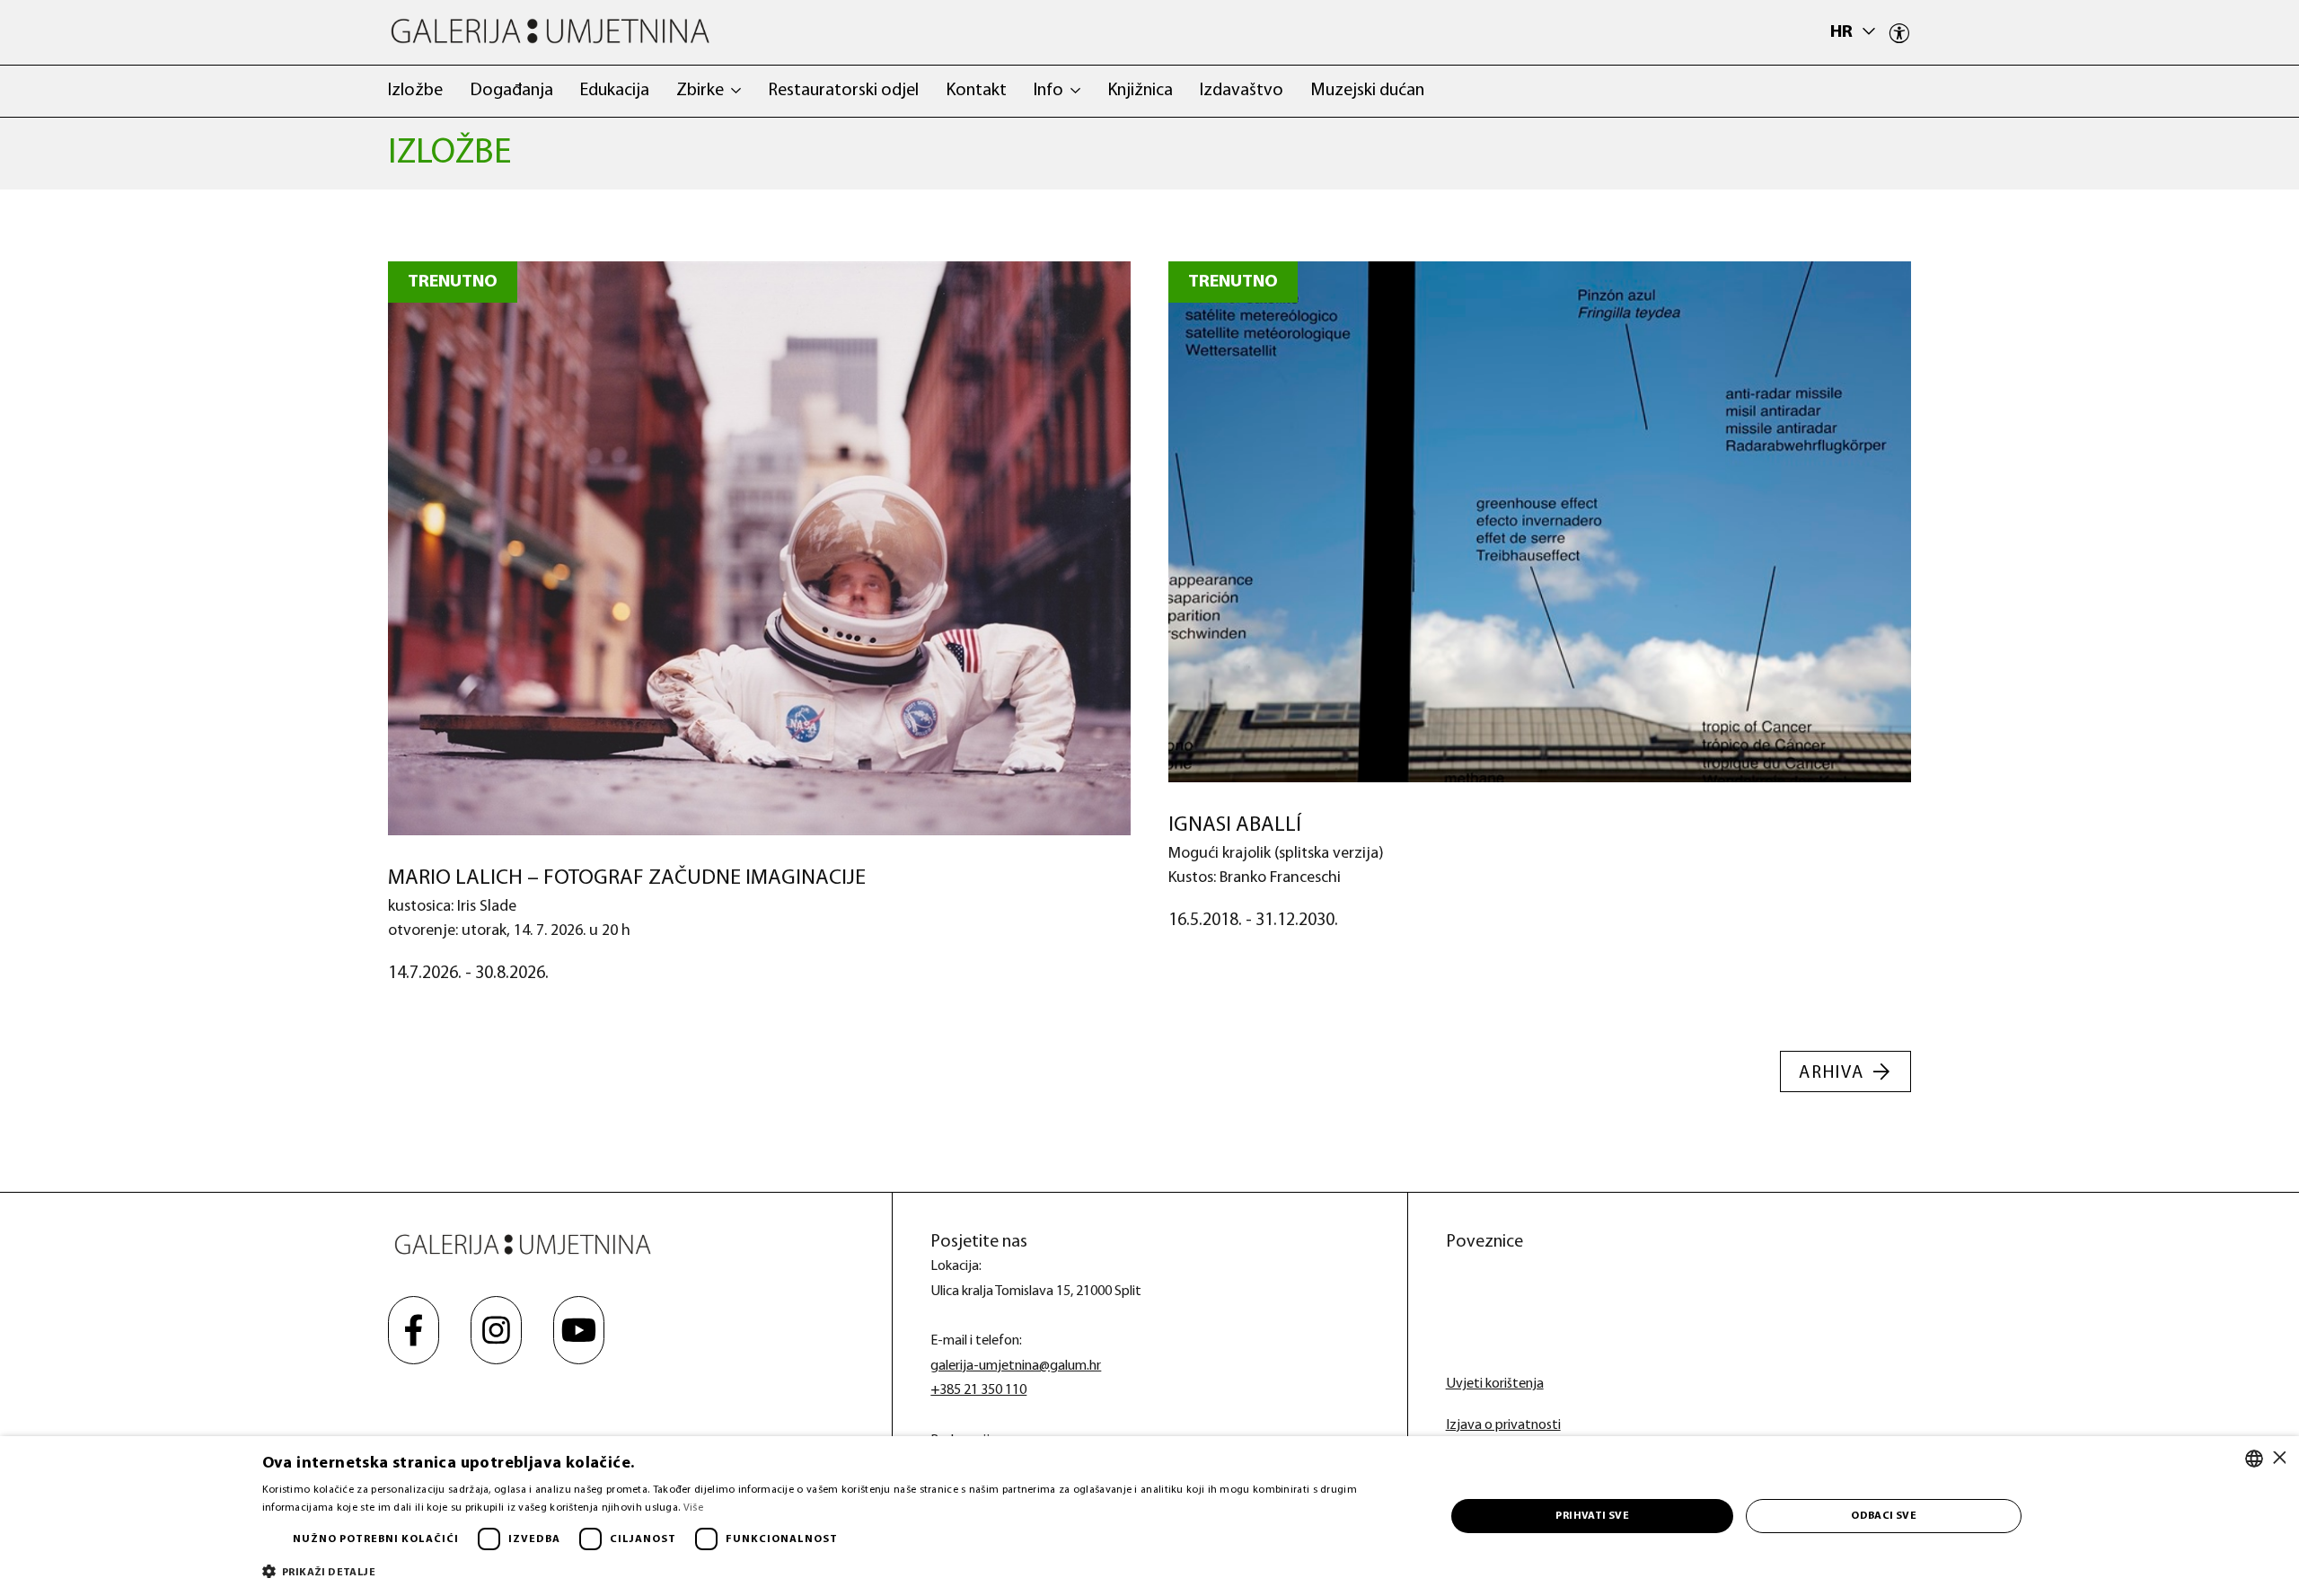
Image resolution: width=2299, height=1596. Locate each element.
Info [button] (1048, 91)
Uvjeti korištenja (1495, 1384)
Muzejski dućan (1367, 91)
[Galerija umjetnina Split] (550, 31)
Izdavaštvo (1242, 91)
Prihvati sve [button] (1592, 1516)
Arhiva (1832, 1073)
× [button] (2279, 1458)
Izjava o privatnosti (1503, 1425)
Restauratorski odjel (843, 91)
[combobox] (2254, 1459)
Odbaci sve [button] (1884, 1516)
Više (693, 1508)
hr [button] (1843, 32)
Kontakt (976, 91)
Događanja (511, 91)
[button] (836, 1571)
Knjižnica (1140, 91)
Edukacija (615, 91)
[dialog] (1149, 1516)
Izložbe (415, 91)
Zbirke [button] (700, 91)
